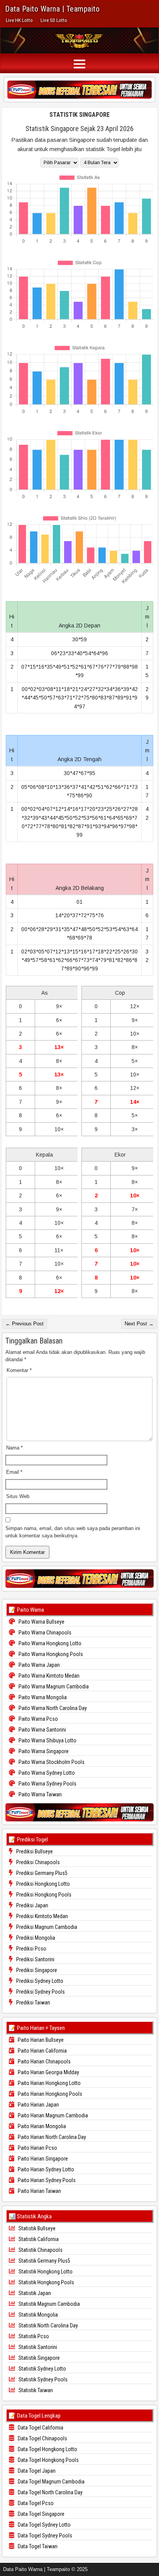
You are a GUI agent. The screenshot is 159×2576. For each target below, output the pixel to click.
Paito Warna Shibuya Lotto (47, 1740)
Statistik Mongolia (38, 2315)
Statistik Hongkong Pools (46, 2282)
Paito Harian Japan (38, 2105)
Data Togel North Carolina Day (50, 2492)
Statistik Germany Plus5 (44, 2261)
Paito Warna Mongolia (42, 1697)
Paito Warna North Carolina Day (52, 1708)
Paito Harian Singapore (42, 2159)
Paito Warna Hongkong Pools (50, 1654)
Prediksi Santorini (35, 1959)
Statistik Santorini (37, 2347)
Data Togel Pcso (35, 2503)
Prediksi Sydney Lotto (39, 1981)
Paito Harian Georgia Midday (48, 2072)
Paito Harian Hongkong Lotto (49, 2083)
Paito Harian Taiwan (39, 2191)
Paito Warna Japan (39, 1665)
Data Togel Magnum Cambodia (51, 2482)
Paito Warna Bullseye (41, 1622)
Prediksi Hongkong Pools (43, 1895)
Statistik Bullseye (36, 2228)
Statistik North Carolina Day (48, 2325)
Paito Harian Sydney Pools (46, 2180)
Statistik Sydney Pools (42, 2379)
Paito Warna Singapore (43, 1751)
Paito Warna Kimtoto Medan (48, 1676)
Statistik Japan (34, 2293)
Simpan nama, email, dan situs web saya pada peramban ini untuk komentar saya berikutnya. (73, 1532)
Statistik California (38, 2239)
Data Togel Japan (36, 2471)
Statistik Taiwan (35, 2390)
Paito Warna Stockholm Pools (51, 1762)
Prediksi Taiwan (33, 2003)
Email (14, 1472)
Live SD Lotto (54, 20)
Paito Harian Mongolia (41, 2126)
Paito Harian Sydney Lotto (45, 2169)
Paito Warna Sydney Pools (47, 1784)
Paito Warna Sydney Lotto (46, 1773)
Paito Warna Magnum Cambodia (53, 1687)
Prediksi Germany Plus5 (41, 1873)
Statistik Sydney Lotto (42, 2369)
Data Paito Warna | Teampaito (52, 9)
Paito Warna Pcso (38, 1719)
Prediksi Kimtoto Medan (41, 1916)
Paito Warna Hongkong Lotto (49, 1643)
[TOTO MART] (79, 89)
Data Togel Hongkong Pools (48, 2460)
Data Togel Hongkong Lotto (47, 2449)
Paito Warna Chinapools (44, 1633)
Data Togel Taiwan (37, 2546)
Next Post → (139, 1324)
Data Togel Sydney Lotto (44, 2525)
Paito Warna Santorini (42, 1730)
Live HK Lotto (19, 20)
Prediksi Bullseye (34, 1851)
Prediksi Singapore (36, 1970)
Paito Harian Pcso (37, 2148)
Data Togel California (40, 2428)
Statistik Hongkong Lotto (45, 2272)
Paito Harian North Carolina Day (51, 2137)
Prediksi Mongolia (35, 1938)
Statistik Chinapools (40, 2250)
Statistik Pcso (33, 2336)
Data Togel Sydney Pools (44, 2536)
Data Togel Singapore (41, 2514)
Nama (14, 1448)
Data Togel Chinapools (42, 2438)
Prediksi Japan (32, 1905)
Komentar (19, 1370)
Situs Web (18, 1496)
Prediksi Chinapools (37, 1862)
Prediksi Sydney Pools (40, 1992)
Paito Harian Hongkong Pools (49, 2094)
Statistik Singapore (79, 115)
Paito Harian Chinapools (44, 2061)
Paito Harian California (42, 2051)
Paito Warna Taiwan (40, 1794)
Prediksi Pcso (31, 1949)
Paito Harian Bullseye (40, 2040)
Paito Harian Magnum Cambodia (52, 2115)
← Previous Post (25, 1324)
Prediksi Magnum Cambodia (46, 1927)
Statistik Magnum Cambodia (49, 2304)
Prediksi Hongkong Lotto (42, 1884)
